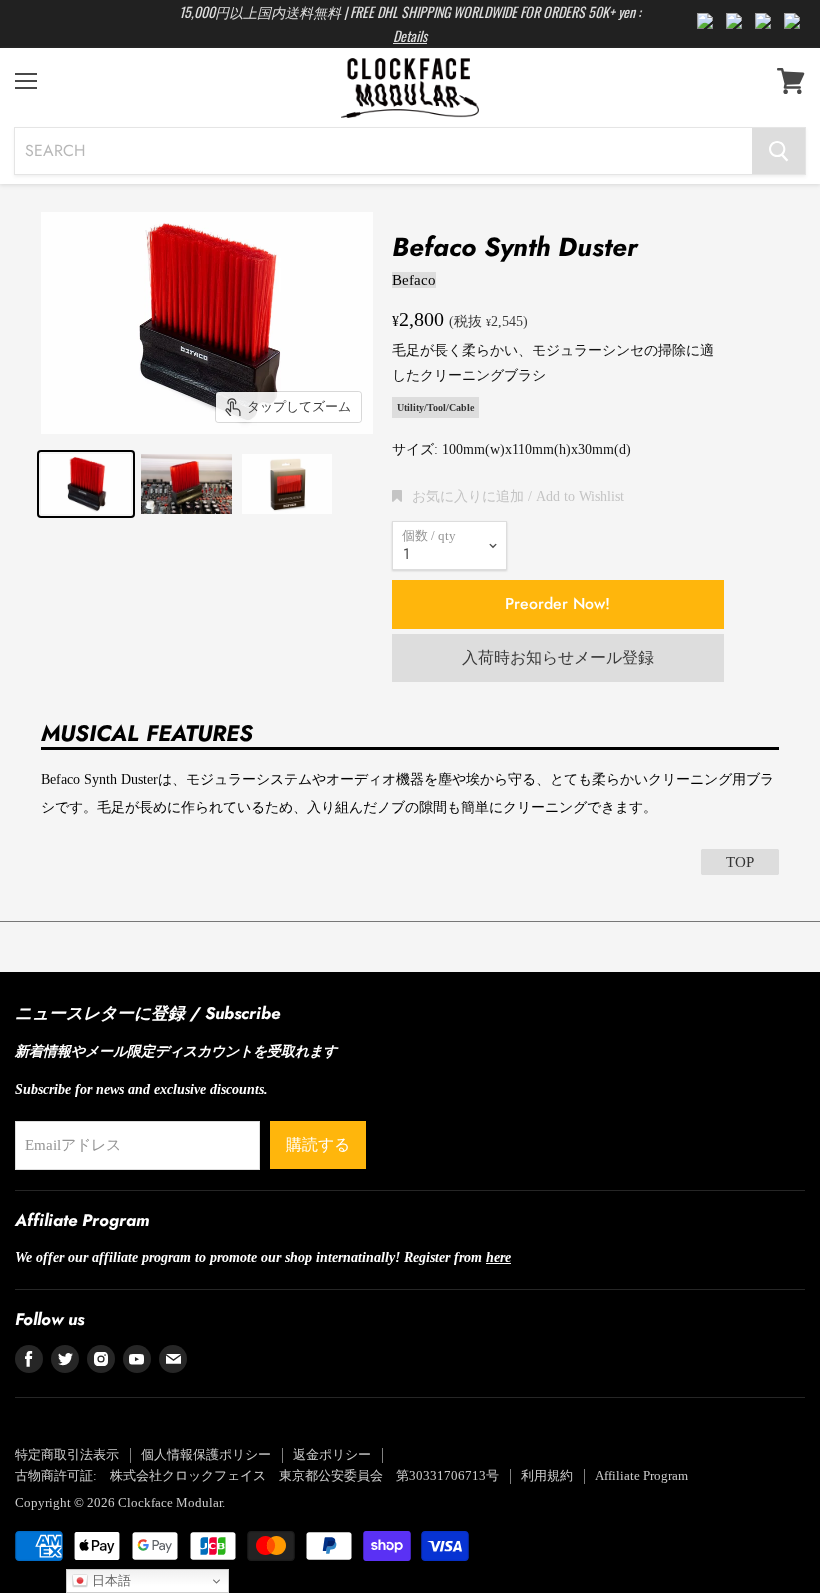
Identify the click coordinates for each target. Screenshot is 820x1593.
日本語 (109, 1580)
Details (410, 35)
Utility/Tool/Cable (435, 407)
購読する (318, 1144)
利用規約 (547, 1475)
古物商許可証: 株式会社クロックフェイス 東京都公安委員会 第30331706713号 (257, 1475)
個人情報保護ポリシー (206, 1454)
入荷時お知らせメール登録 (558, 657)
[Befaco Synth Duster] (86, 484)
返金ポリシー (332, 1454)
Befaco (414, 280)
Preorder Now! (557, 603)
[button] (508, 496)
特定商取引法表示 (67, 1454)
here (498, 1257)
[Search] (778, 151)
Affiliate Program (641, 1475)
